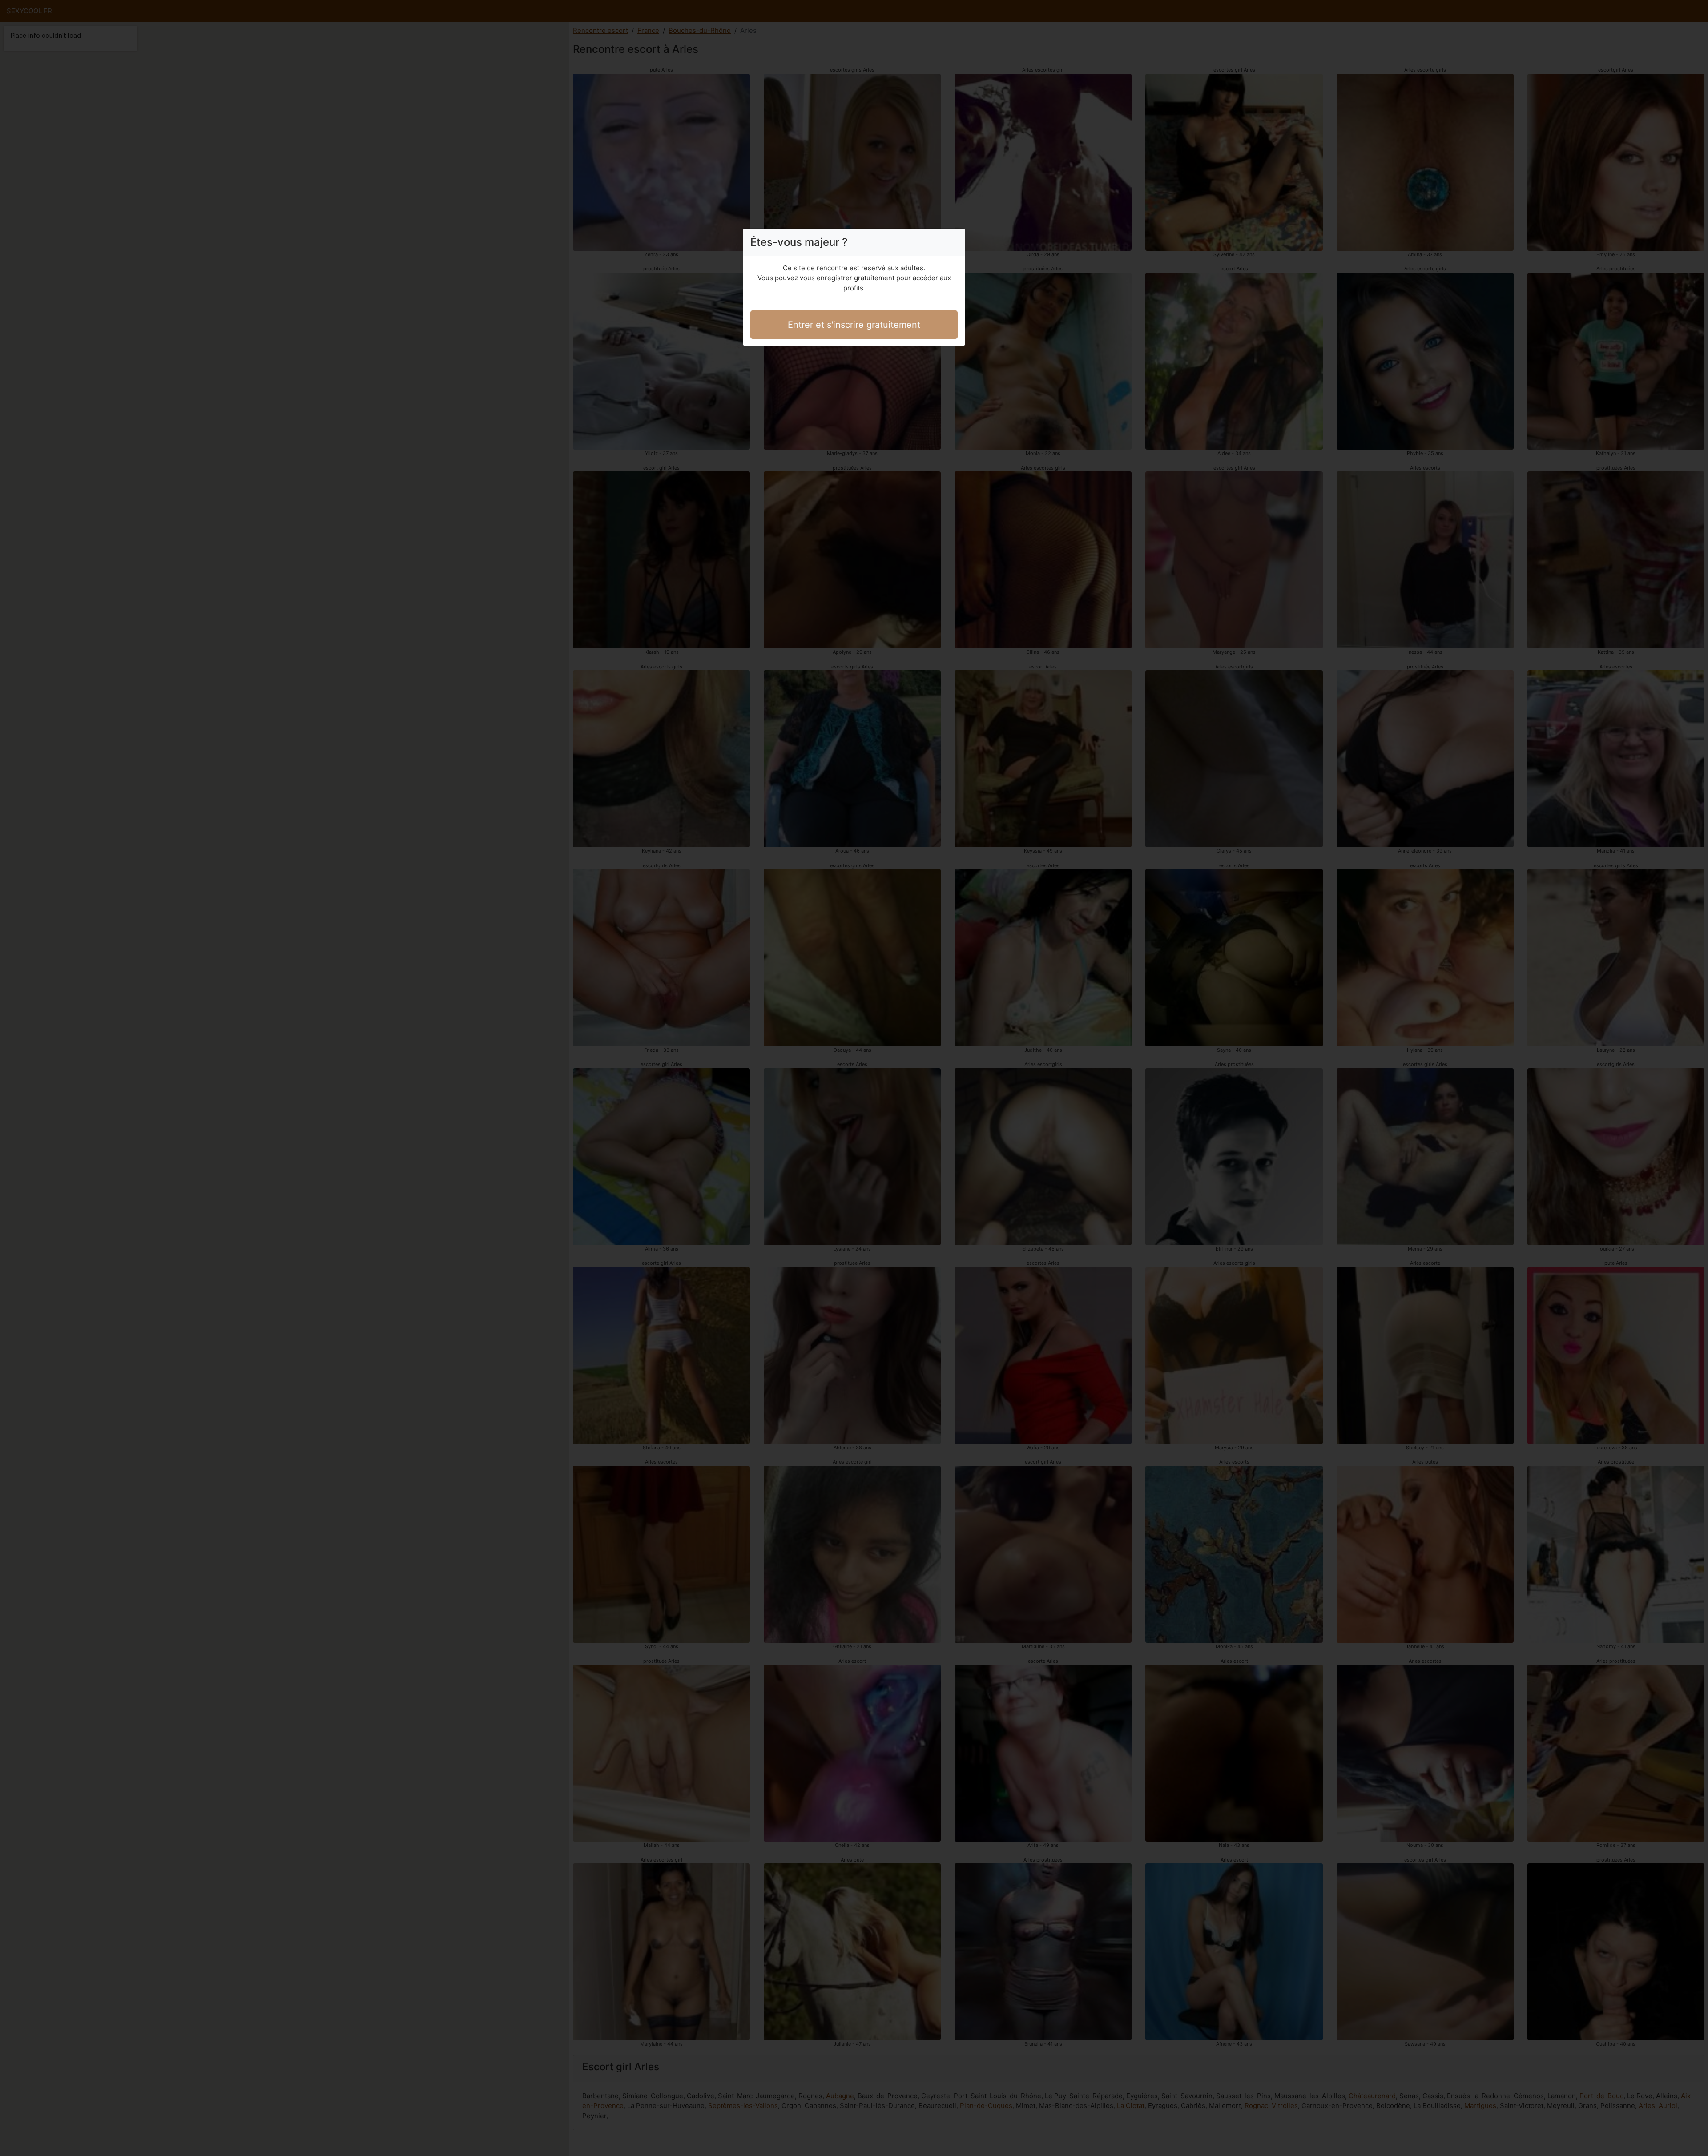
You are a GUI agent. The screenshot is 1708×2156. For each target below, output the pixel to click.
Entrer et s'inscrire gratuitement (854, 325)
